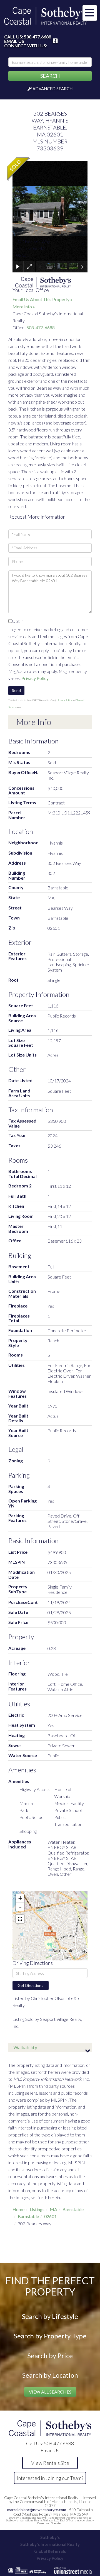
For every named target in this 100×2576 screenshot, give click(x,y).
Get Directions (30, 1985)
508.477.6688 (37, 37)
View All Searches (50, 2392)
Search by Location (50, 2375)
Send (16, 690)
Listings (37, 2209)
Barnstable (73, 2209)
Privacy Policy (35, 678)
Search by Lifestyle (50, 2316)
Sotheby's (50, 2537)
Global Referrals (50, 2551)
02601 (50, 2216)
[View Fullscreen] (20, 1919)
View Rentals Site (50, 2463)
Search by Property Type (50, 2336)
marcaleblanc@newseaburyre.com (37, 2510)
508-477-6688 (41, 327)
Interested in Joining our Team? (50, 2478)
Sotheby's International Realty (50, 2544)
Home (18, 2209)
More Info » (24, 307)
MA (53, 2209)
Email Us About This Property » (42, 299)
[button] (50, 76)
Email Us (14, 41)
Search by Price (50, 2356)
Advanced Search (52, 89)
